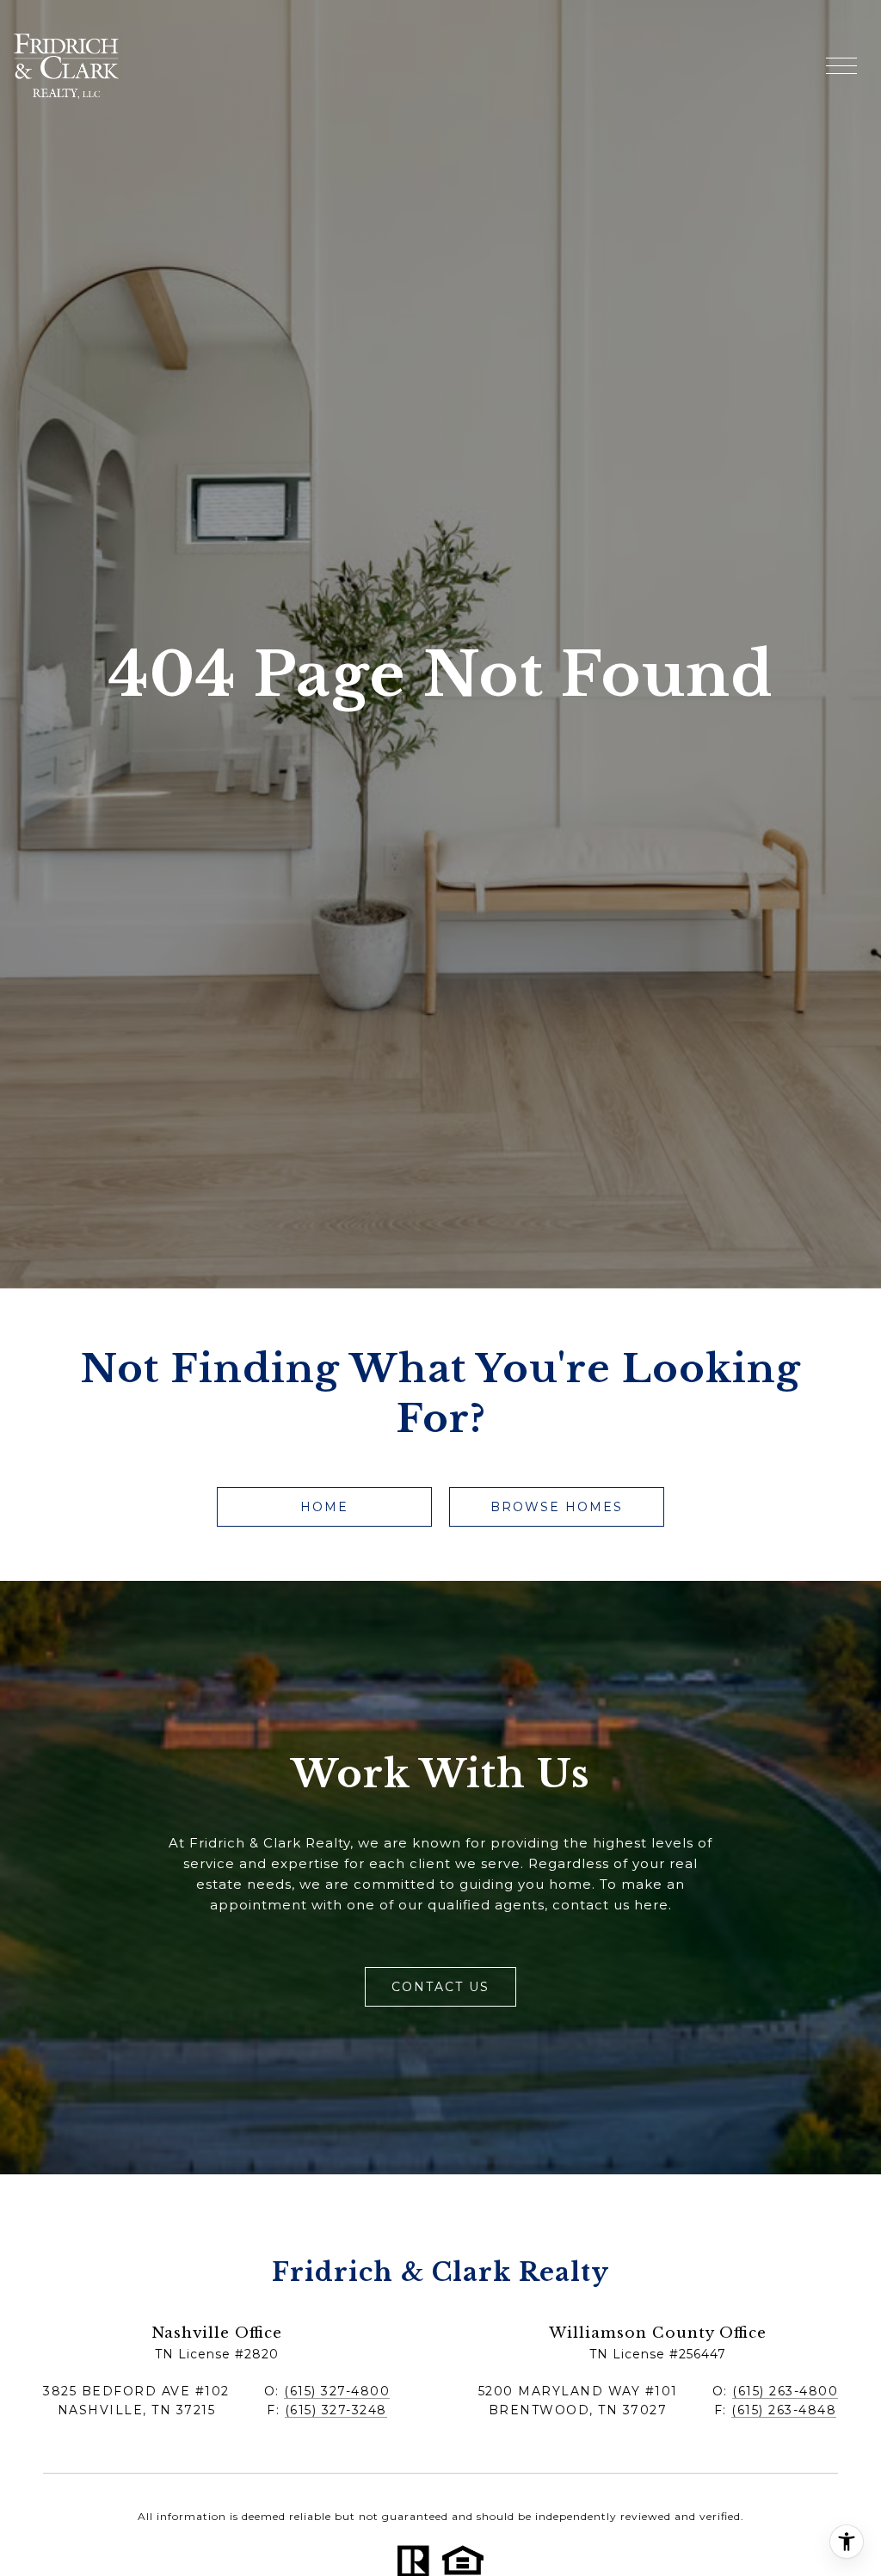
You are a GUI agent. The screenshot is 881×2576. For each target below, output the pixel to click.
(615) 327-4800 (337, 2391)
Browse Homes (557, 1507)
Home (324, 1507)
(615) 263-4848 (784, 2410)
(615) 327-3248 (336, 2410)
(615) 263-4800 (785, 2391)
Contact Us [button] (440, 1987)
